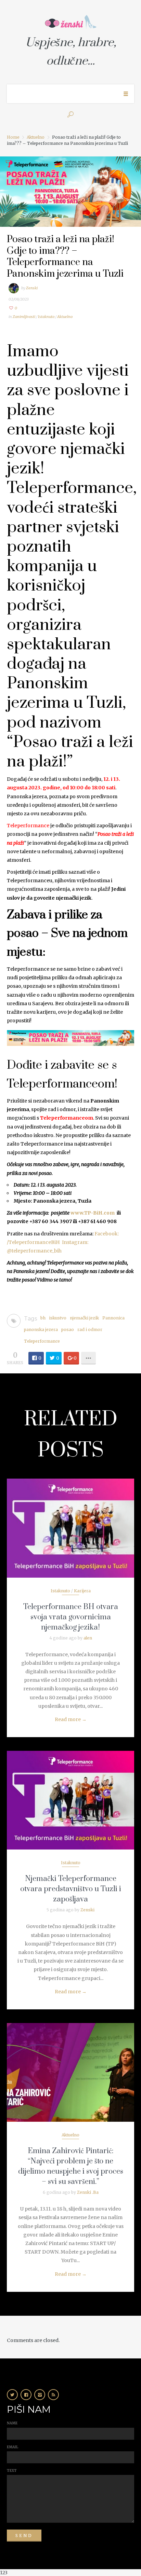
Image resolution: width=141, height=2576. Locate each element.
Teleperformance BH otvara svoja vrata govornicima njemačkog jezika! (71, 1617)
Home (13, 137)
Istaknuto (46, 317)
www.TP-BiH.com (94, 1213)
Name (12, 2423)
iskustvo (58, 1318)
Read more (71, 1719)
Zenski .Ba (88, 2192)
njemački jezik (84, 1318)
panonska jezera (41, 1329)
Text (12, 2471)
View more (70, 1528)
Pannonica (113, 1318)
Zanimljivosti (24, 317)
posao (68, 1329)
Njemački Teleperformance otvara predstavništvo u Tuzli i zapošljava (71, 1889)
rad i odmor (90, 1329)
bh (43, 1318)
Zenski (32, 288)
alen (88, 1638)
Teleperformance (28, 826)
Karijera (82, 1591)
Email (12, 2447)
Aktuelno (36, 137)
